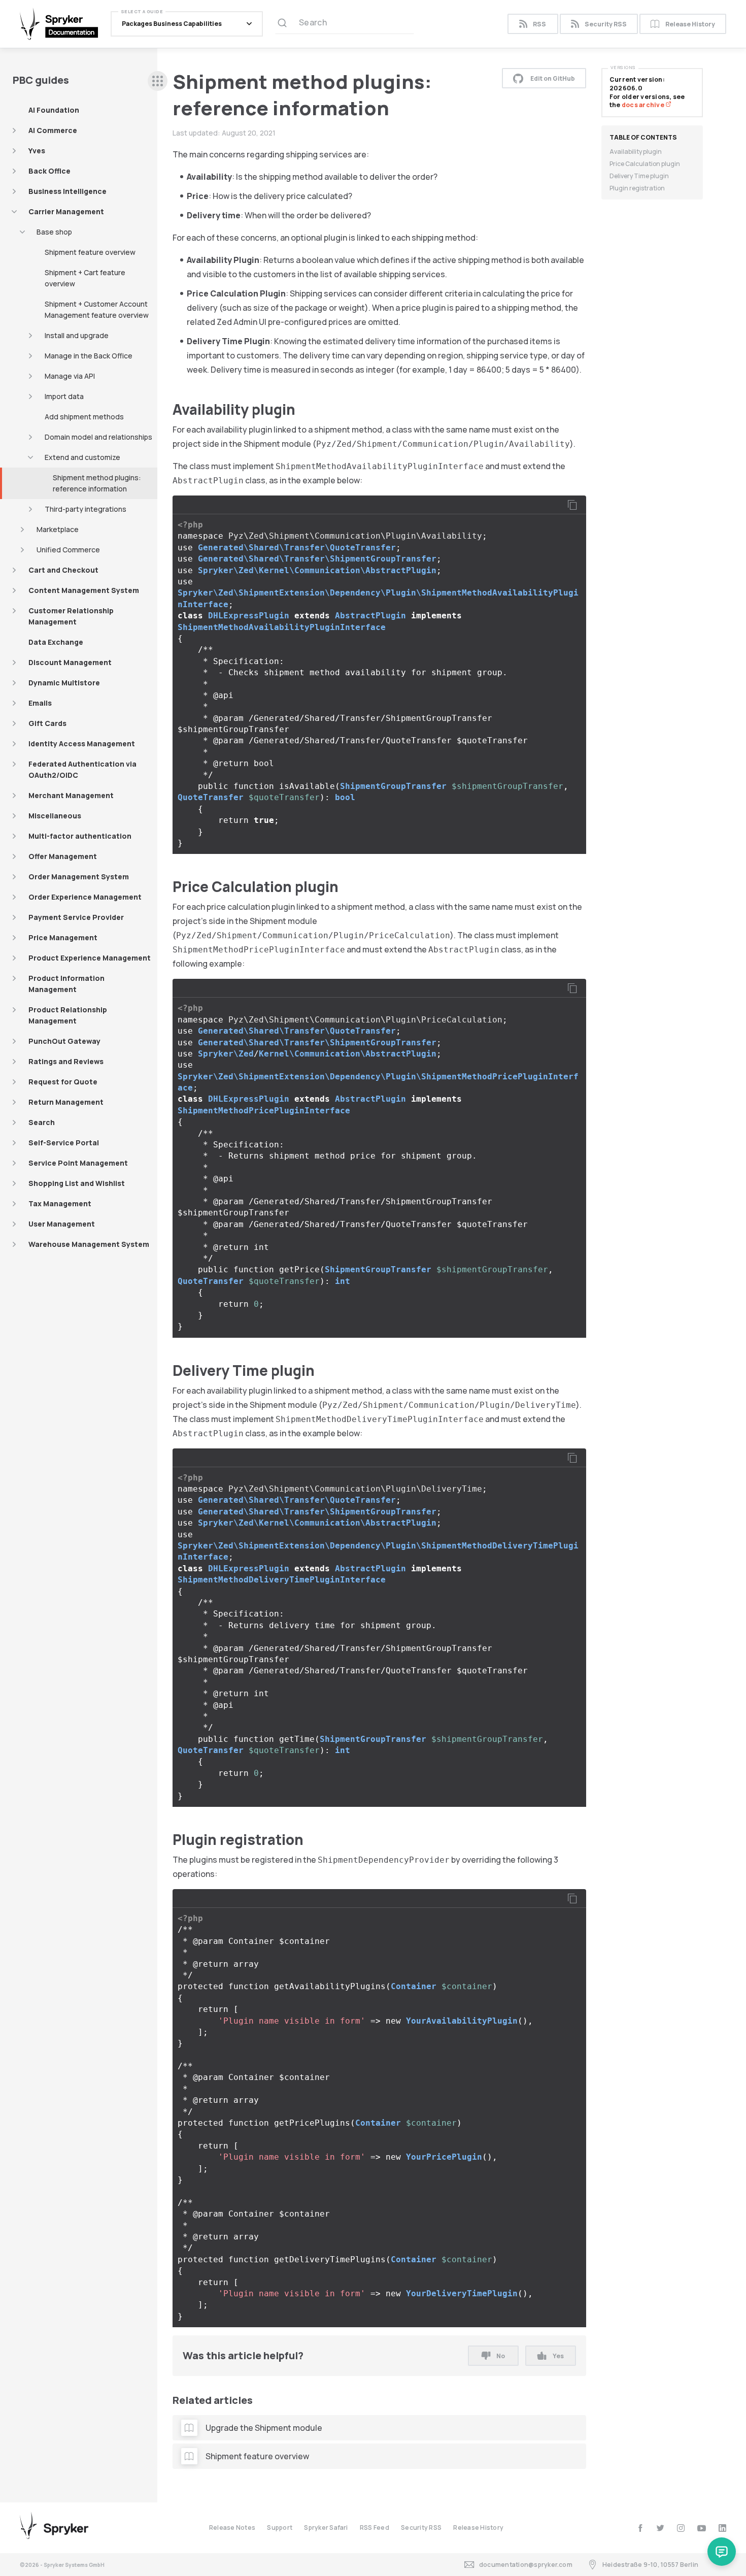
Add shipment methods (84, 417)
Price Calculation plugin (645, 164)
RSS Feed (375, 2528)
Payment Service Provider (76, 917)
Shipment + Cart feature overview (85, 278)
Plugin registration (637, 188)
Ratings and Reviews (66, 1061)
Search (42, 1122)
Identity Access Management (82, 744)
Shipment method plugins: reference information (97, 483)
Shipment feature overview (90, 252)
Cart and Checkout (63, 570)
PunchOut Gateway (64, 1041)
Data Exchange (56, 642)
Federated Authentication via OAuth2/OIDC (82, 769)
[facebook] (640, 2528)
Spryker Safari (326, 2528)
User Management (62, 1224)
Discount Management (70, 662)
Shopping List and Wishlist (77, 1183)
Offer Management (63, 856)
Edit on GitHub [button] (553, 78)
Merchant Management (71, 795)
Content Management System (84, 590)
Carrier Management (66, 211)
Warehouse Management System (89, 1244)
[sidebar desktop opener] (158, 81)
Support (280, 2528)
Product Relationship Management (68, 1015)
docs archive (643, 105)
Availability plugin (636, 152)
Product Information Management (66, 984)
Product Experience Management (90, 958)
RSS (539, 24)
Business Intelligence (67, 191)
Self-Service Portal (64, 1143)
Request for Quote (63, 1082)
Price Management (63, 937)
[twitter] (660, 2528)
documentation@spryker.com (526, 2565)
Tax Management (60, 1203)
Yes (558, 2356)
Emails (40, 703)
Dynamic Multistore (64, 683)
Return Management (66, 1102)
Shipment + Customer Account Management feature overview (97, 309)
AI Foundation (54, 110)
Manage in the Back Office (89, 356)
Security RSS (606, 24)
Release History (690, 24)
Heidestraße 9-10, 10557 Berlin (650, 2565)
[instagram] (681, 2528)
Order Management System (79, 877)
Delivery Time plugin (639, 176)
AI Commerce (53, 130)
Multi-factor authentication (80, 836)
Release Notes (232, 2528)
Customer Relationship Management (71, 616)
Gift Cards (47, 723)
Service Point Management (78, 1163)
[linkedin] (722, 2528)
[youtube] (702, 2528)
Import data (64, 396)
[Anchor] (303, 409)
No (501, 2356)
